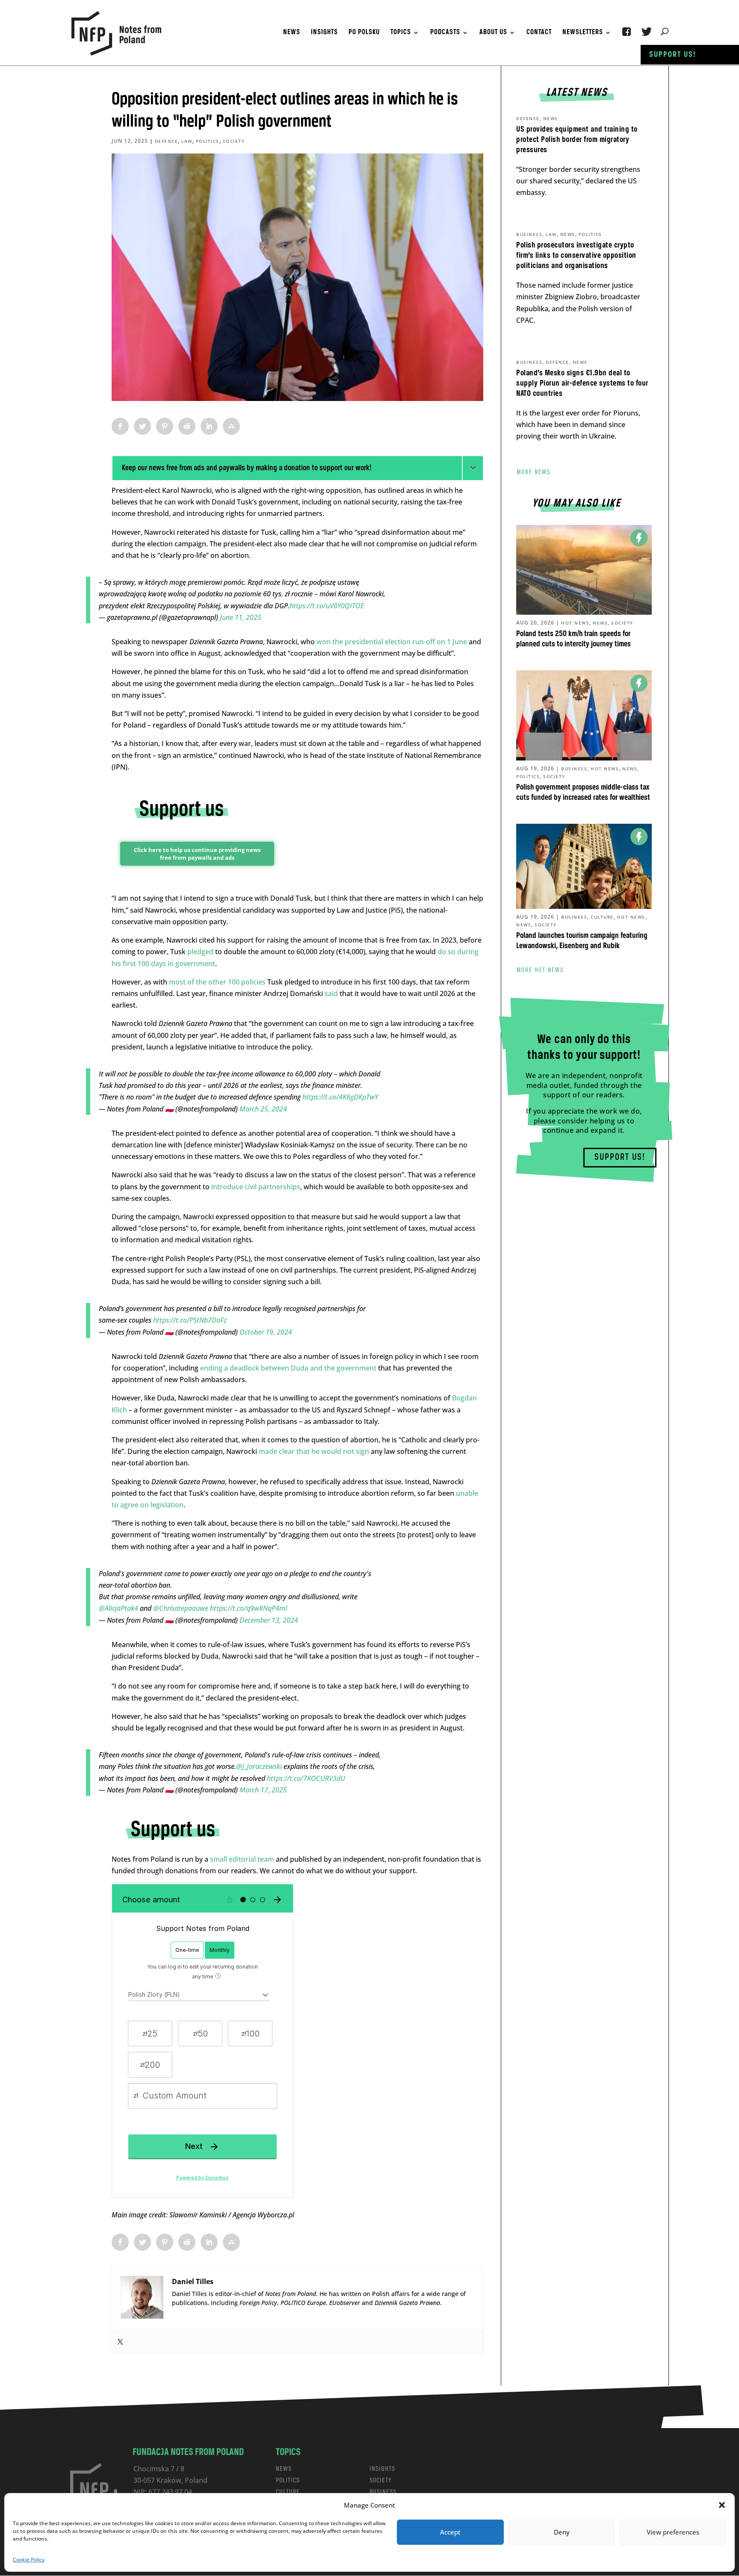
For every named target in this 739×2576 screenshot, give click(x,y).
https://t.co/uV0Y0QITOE (327, 606)
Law (187, 141)
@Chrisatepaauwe (181, 1608)
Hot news (575, 623)
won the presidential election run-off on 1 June (392, 642)
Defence (167, 141)
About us (493, 33)
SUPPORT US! (620, 1157)
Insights (324, 33)
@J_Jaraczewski (259, 1766)
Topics (401, 33)
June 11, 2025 (241, 617)
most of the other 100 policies (217, 982)
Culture (602, 917)
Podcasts (445, 33)
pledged (200, 952)
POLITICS (288, 2480)
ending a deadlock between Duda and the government (288, 1368)
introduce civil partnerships (256, 1187)
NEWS (284, 2469)
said (331, 993)
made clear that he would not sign (314, 1451)
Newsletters (583, 33)
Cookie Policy (29, 2560)
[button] (722, 2505)
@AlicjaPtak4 (118, 1608)
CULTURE (288, 2492)
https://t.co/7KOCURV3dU (306, 1778)
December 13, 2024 (269, 1620)
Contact (539, 33)
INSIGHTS (382, 2469)
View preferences (673, 2532)
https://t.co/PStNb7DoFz (190, 1320)
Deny (562, 2532)
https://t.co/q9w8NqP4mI (249, 1608)
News (292, 33)
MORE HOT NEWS (540, 970)
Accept (450, 2532)
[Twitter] (120, 2342)
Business (529, 234)
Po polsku (364, 33)
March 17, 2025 (263, 1790)
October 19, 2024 (266, 1332)
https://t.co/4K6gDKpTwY (340, 1097)
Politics (208, 141)
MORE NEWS (534, 472)
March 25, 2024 (263, 1109)
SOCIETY (381, 2480)
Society (234, 141)
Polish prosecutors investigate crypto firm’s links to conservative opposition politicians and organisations (576, 256)
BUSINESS (383, 2492)
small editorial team (242, 1859)
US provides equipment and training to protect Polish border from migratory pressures (577, 140)
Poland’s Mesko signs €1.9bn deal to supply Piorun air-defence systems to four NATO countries (582, 383)
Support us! (673, 55)
